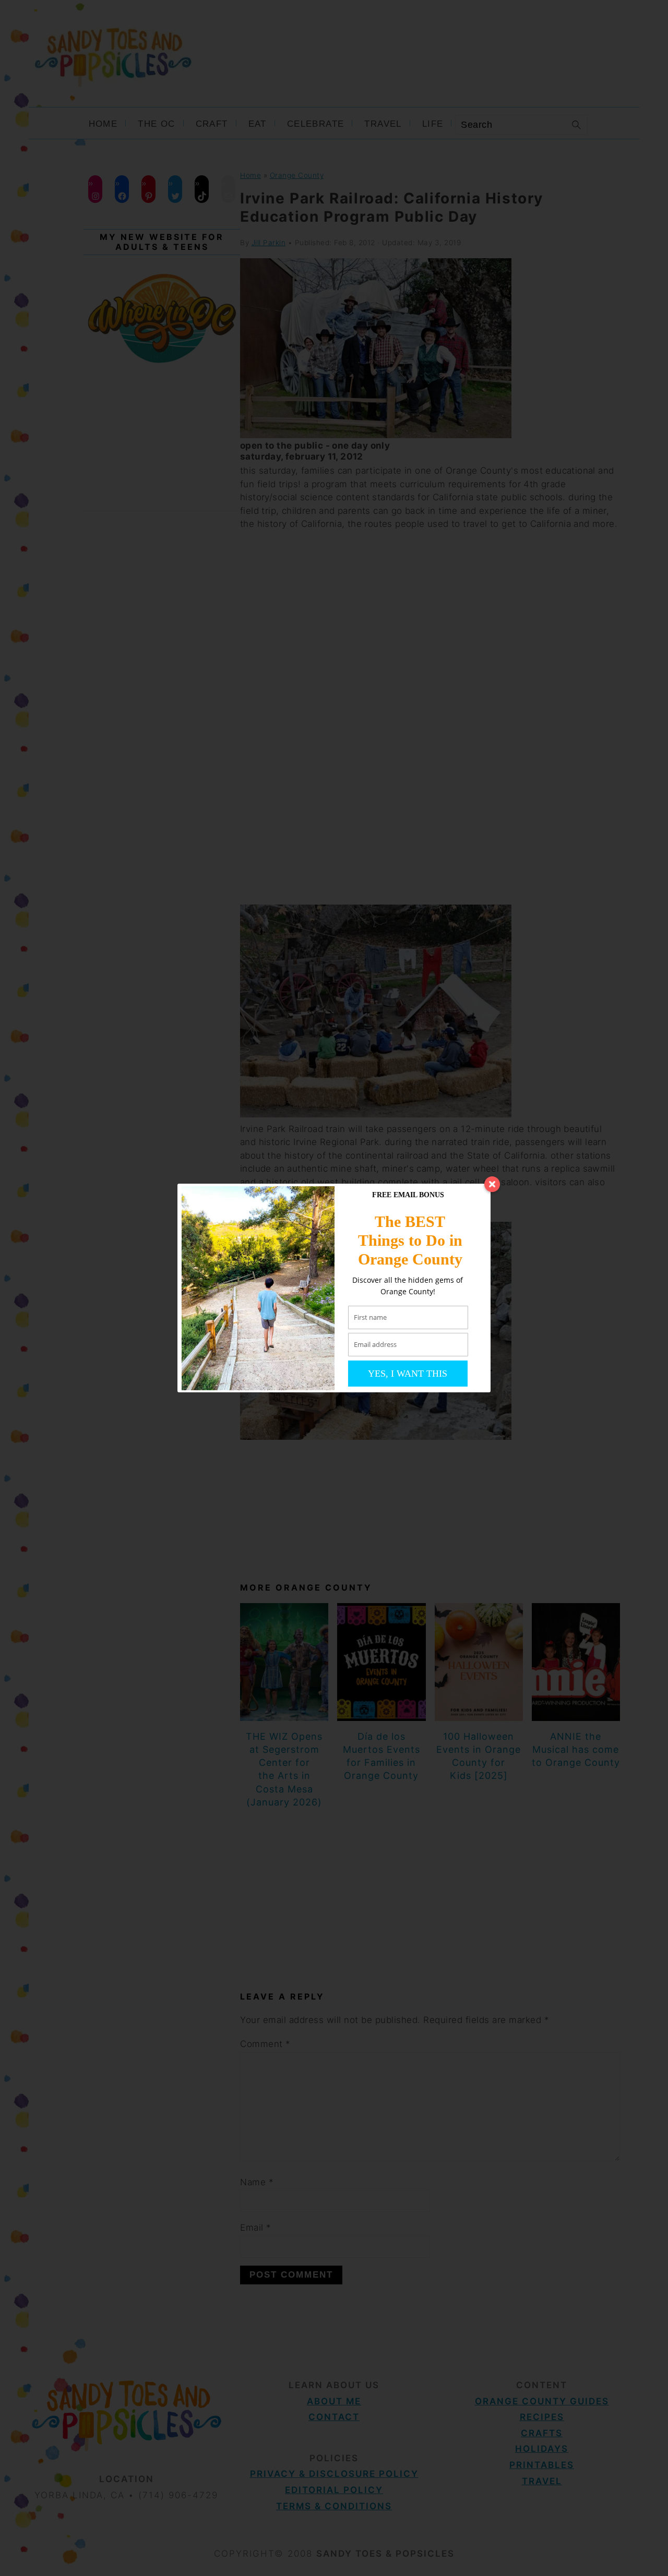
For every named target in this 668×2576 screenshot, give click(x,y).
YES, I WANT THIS (408, 1374)
